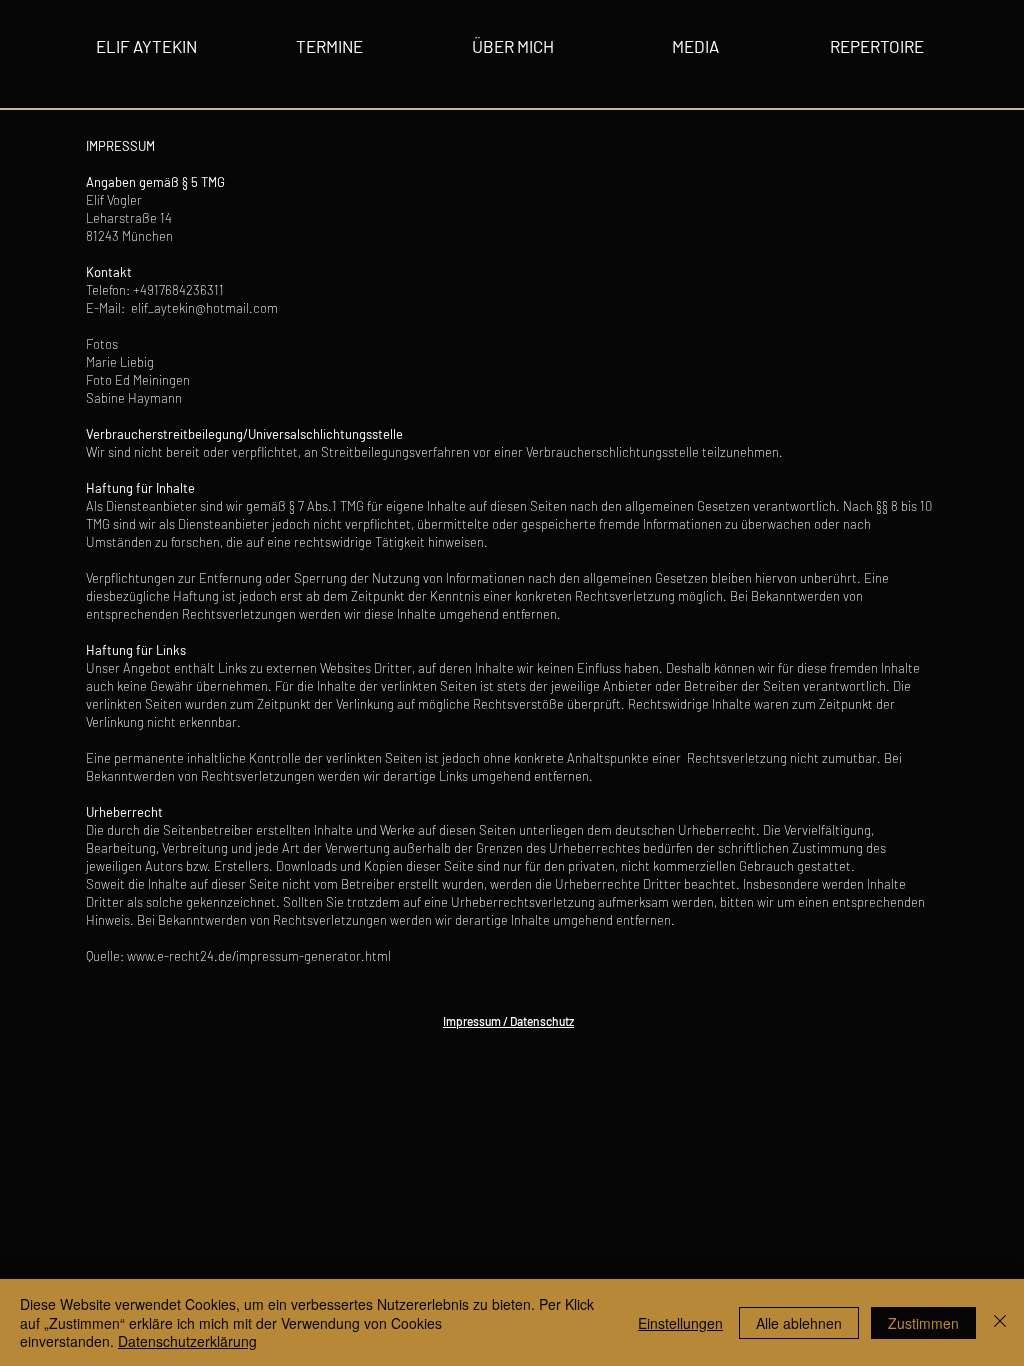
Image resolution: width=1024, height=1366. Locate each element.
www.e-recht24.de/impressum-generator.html (259, 956)
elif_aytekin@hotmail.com (204, 308)
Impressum (472, 1021)
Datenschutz (542, 1021)
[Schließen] (1000, 1322)
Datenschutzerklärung (187, 1341)
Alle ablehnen (799, 1323)
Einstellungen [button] (680, 1323)
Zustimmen (923, 1323)
